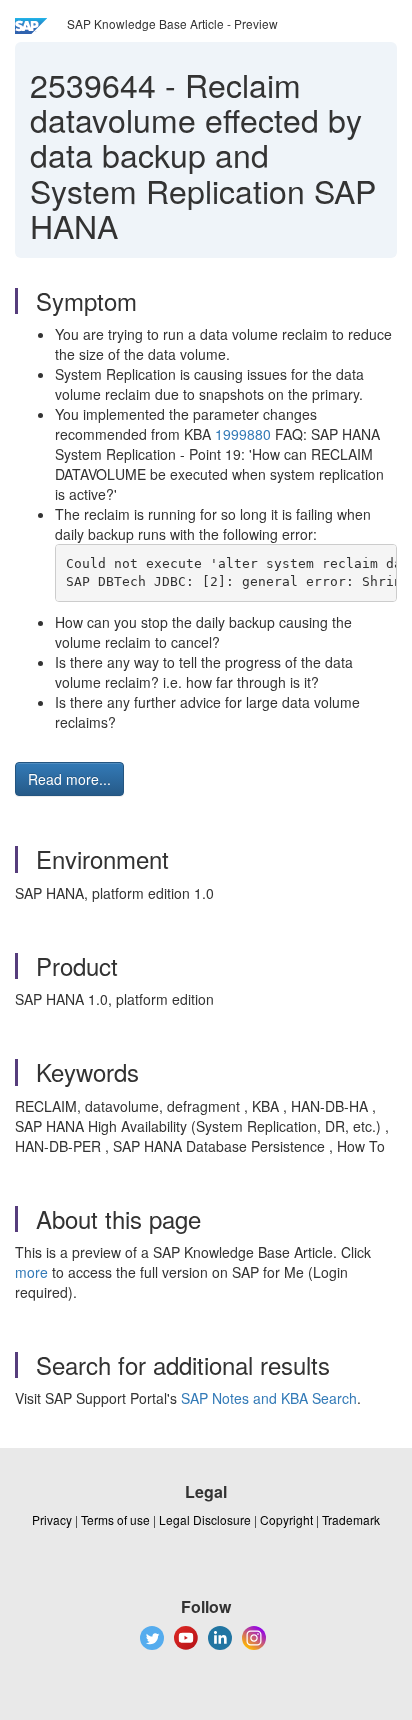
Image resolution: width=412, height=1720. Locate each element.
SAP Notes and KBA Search (269, 1398)
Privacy (52, 1519)
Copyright (286, 1519)
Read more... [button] (69, 779)
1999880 (243, 434)
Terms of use (115, 1519)
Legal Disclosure (205, 1519)
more (31, 1272)
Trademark (351, 1519)
